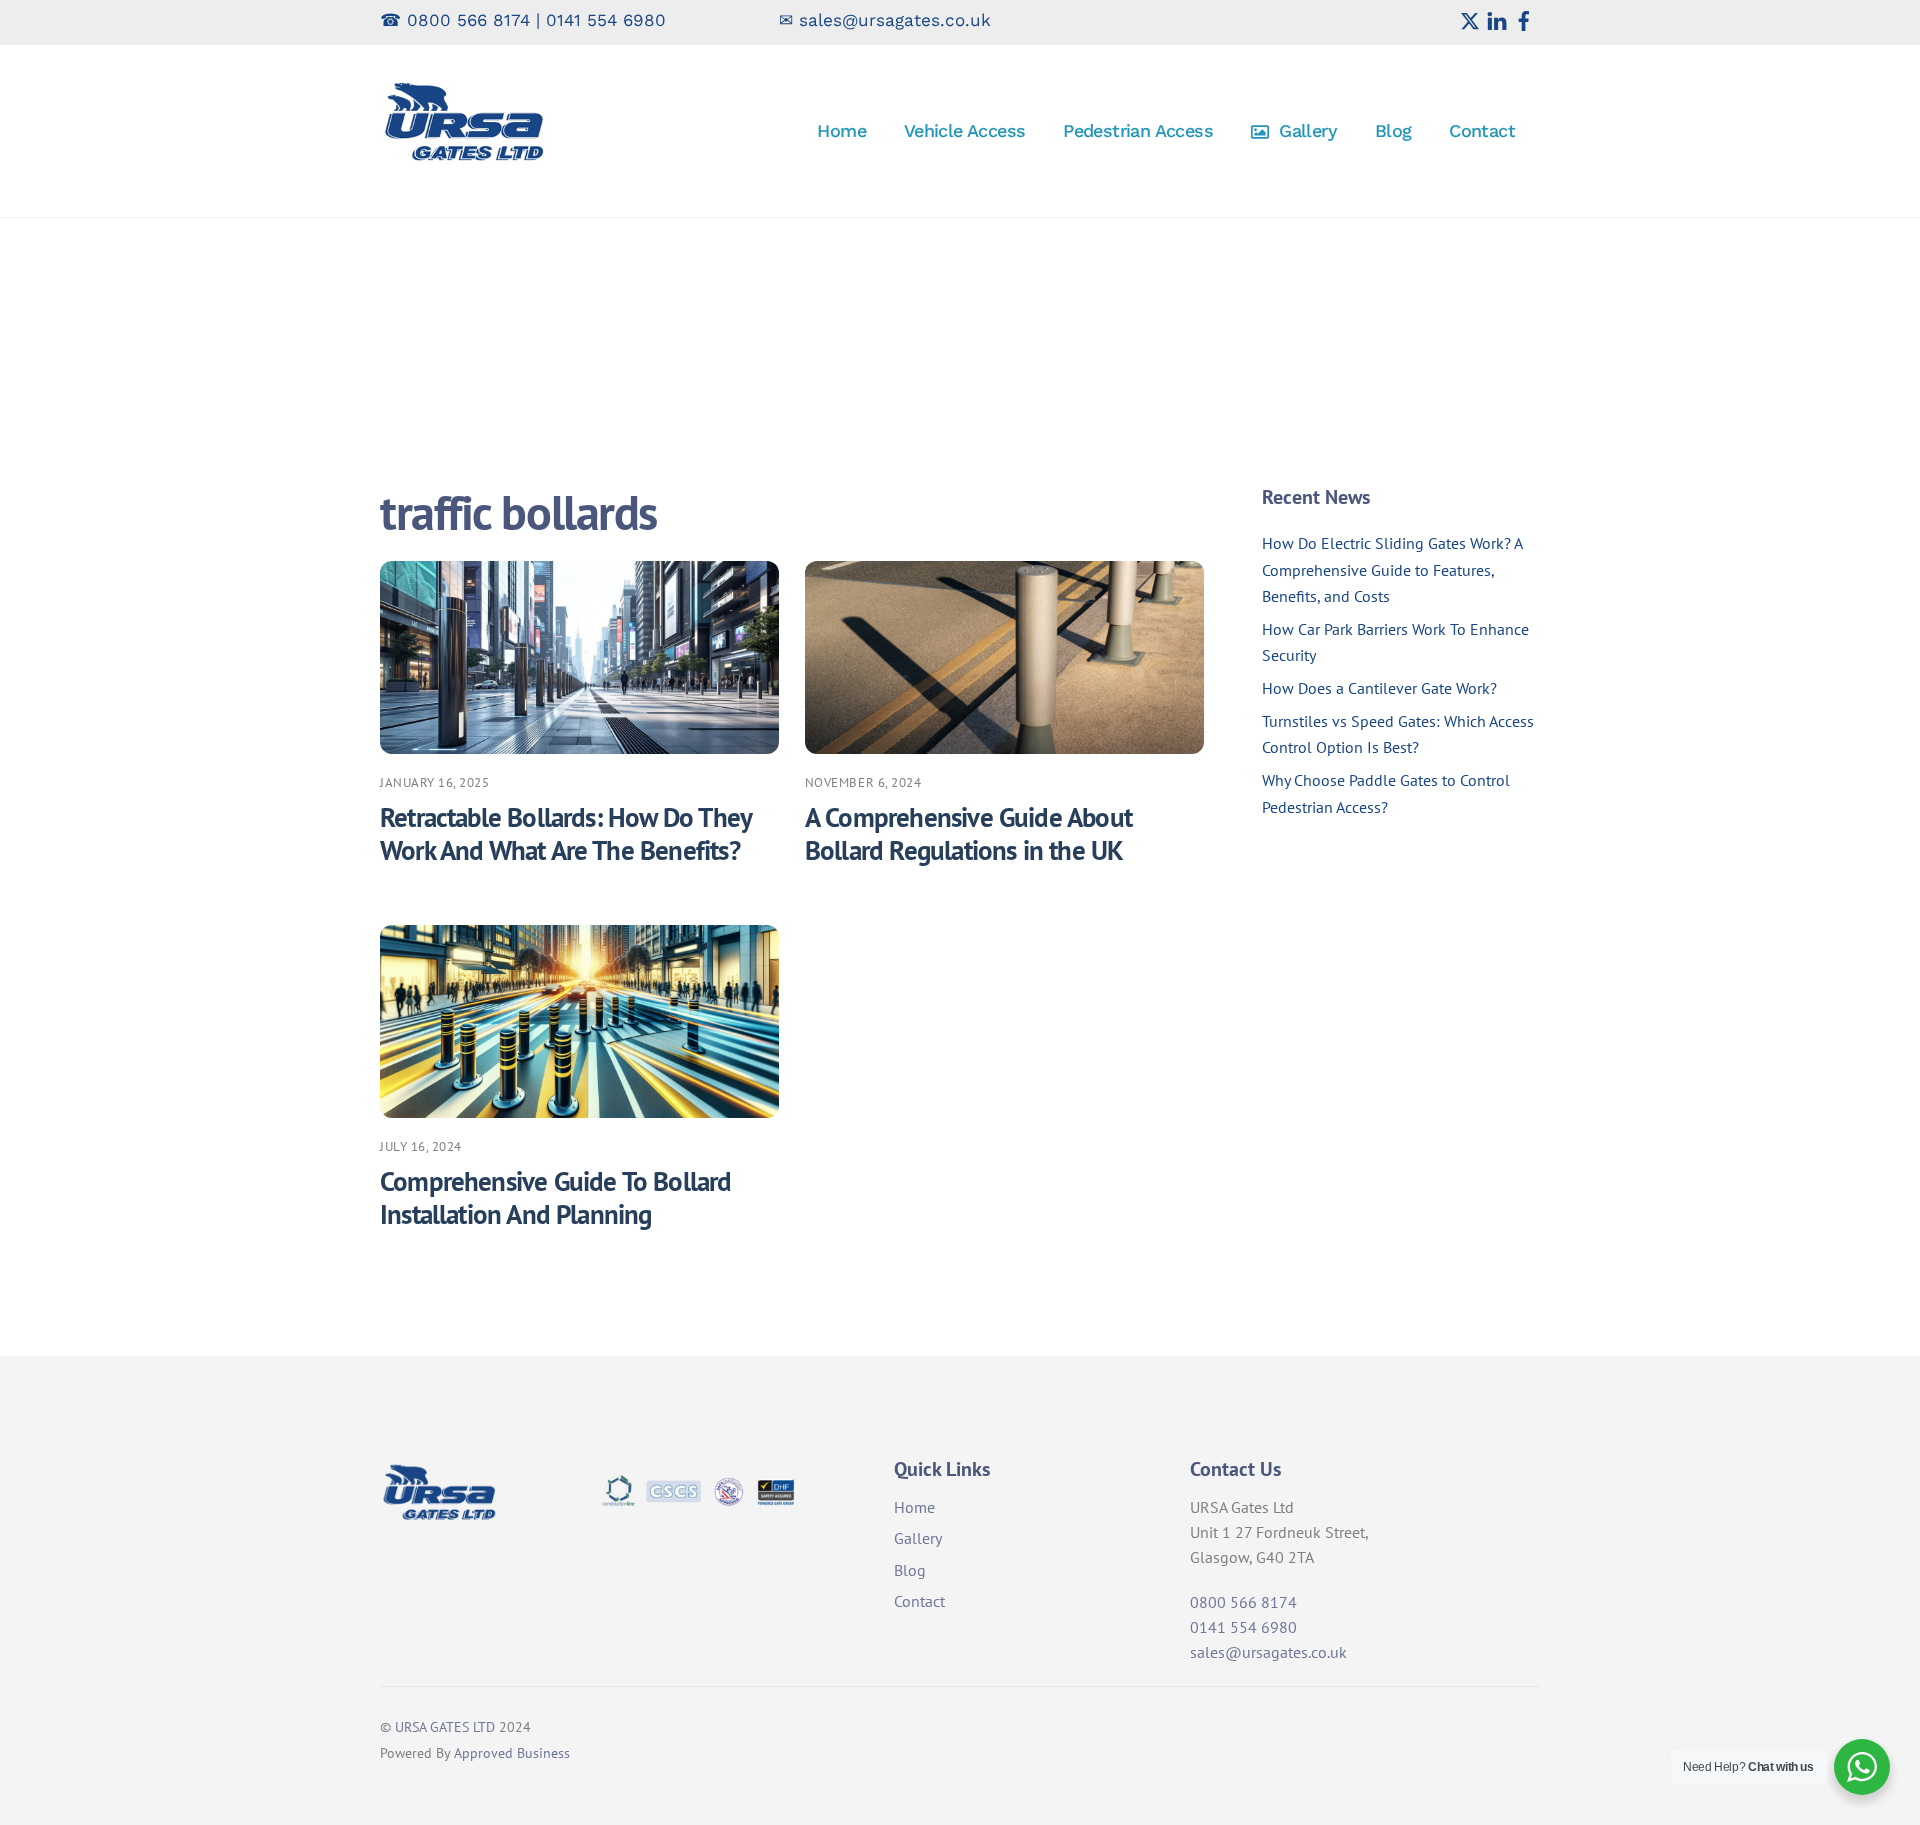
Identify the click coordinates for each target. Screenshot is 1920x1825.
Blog (1393, 130)
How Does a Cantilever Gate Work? (1379, 688)
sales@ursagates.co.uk (895, 20)
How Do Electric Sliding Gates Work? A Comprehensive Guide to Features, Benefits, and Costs (1392, 569)
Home (841, 130)
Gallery (1305, 130)
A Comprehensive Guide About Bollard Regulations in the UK (968, 833)
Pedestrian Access (1138, 130)
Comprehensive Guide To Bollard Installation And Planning (556, 1197)
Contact (1482, 130)
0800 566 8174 (468, 20)
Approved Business (512, 1752)
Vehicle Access (965, 130)
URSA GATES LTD (445, 1726)
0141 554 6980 (606, 20)
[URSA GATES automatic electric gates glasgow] (465, 161)
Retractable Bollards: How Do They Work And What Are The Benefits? (565, 833)
